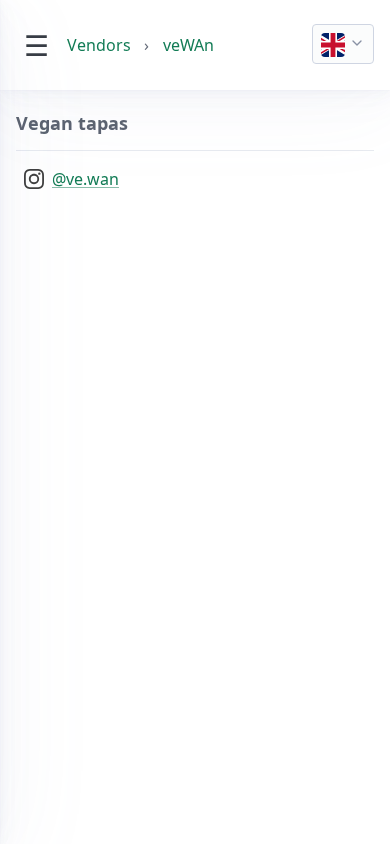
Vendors (99, 45)
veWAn (188, 45)
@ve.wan (85, 179)
